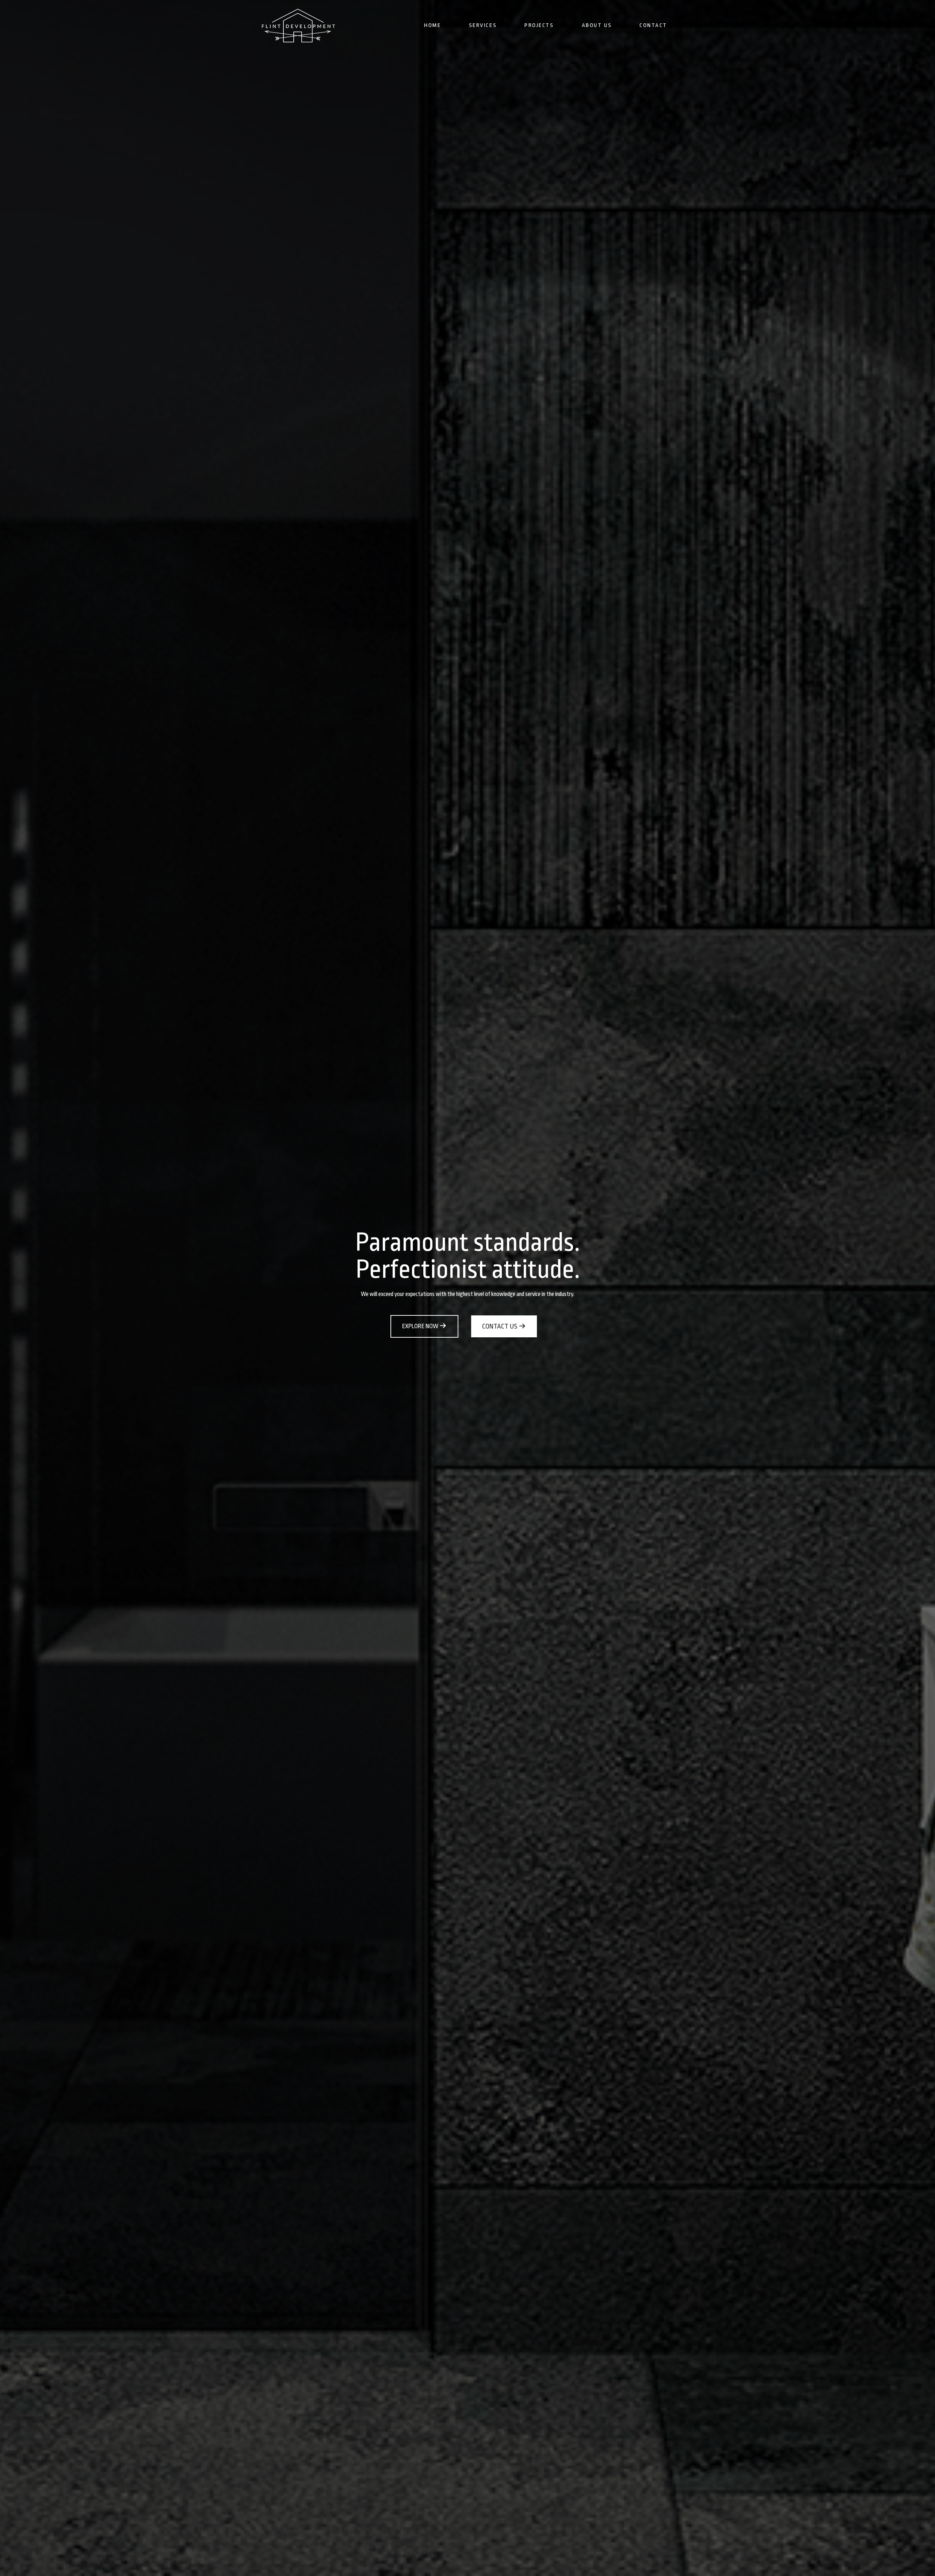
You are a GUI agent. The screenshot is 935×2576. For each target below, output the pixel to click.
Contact (653, 25)
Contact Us (500, 1326)
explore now (421, 1326)
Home (432, 25)
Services (483, 25)
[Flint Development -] (298, 26)
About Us (597, 25)
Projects (539, 25)
